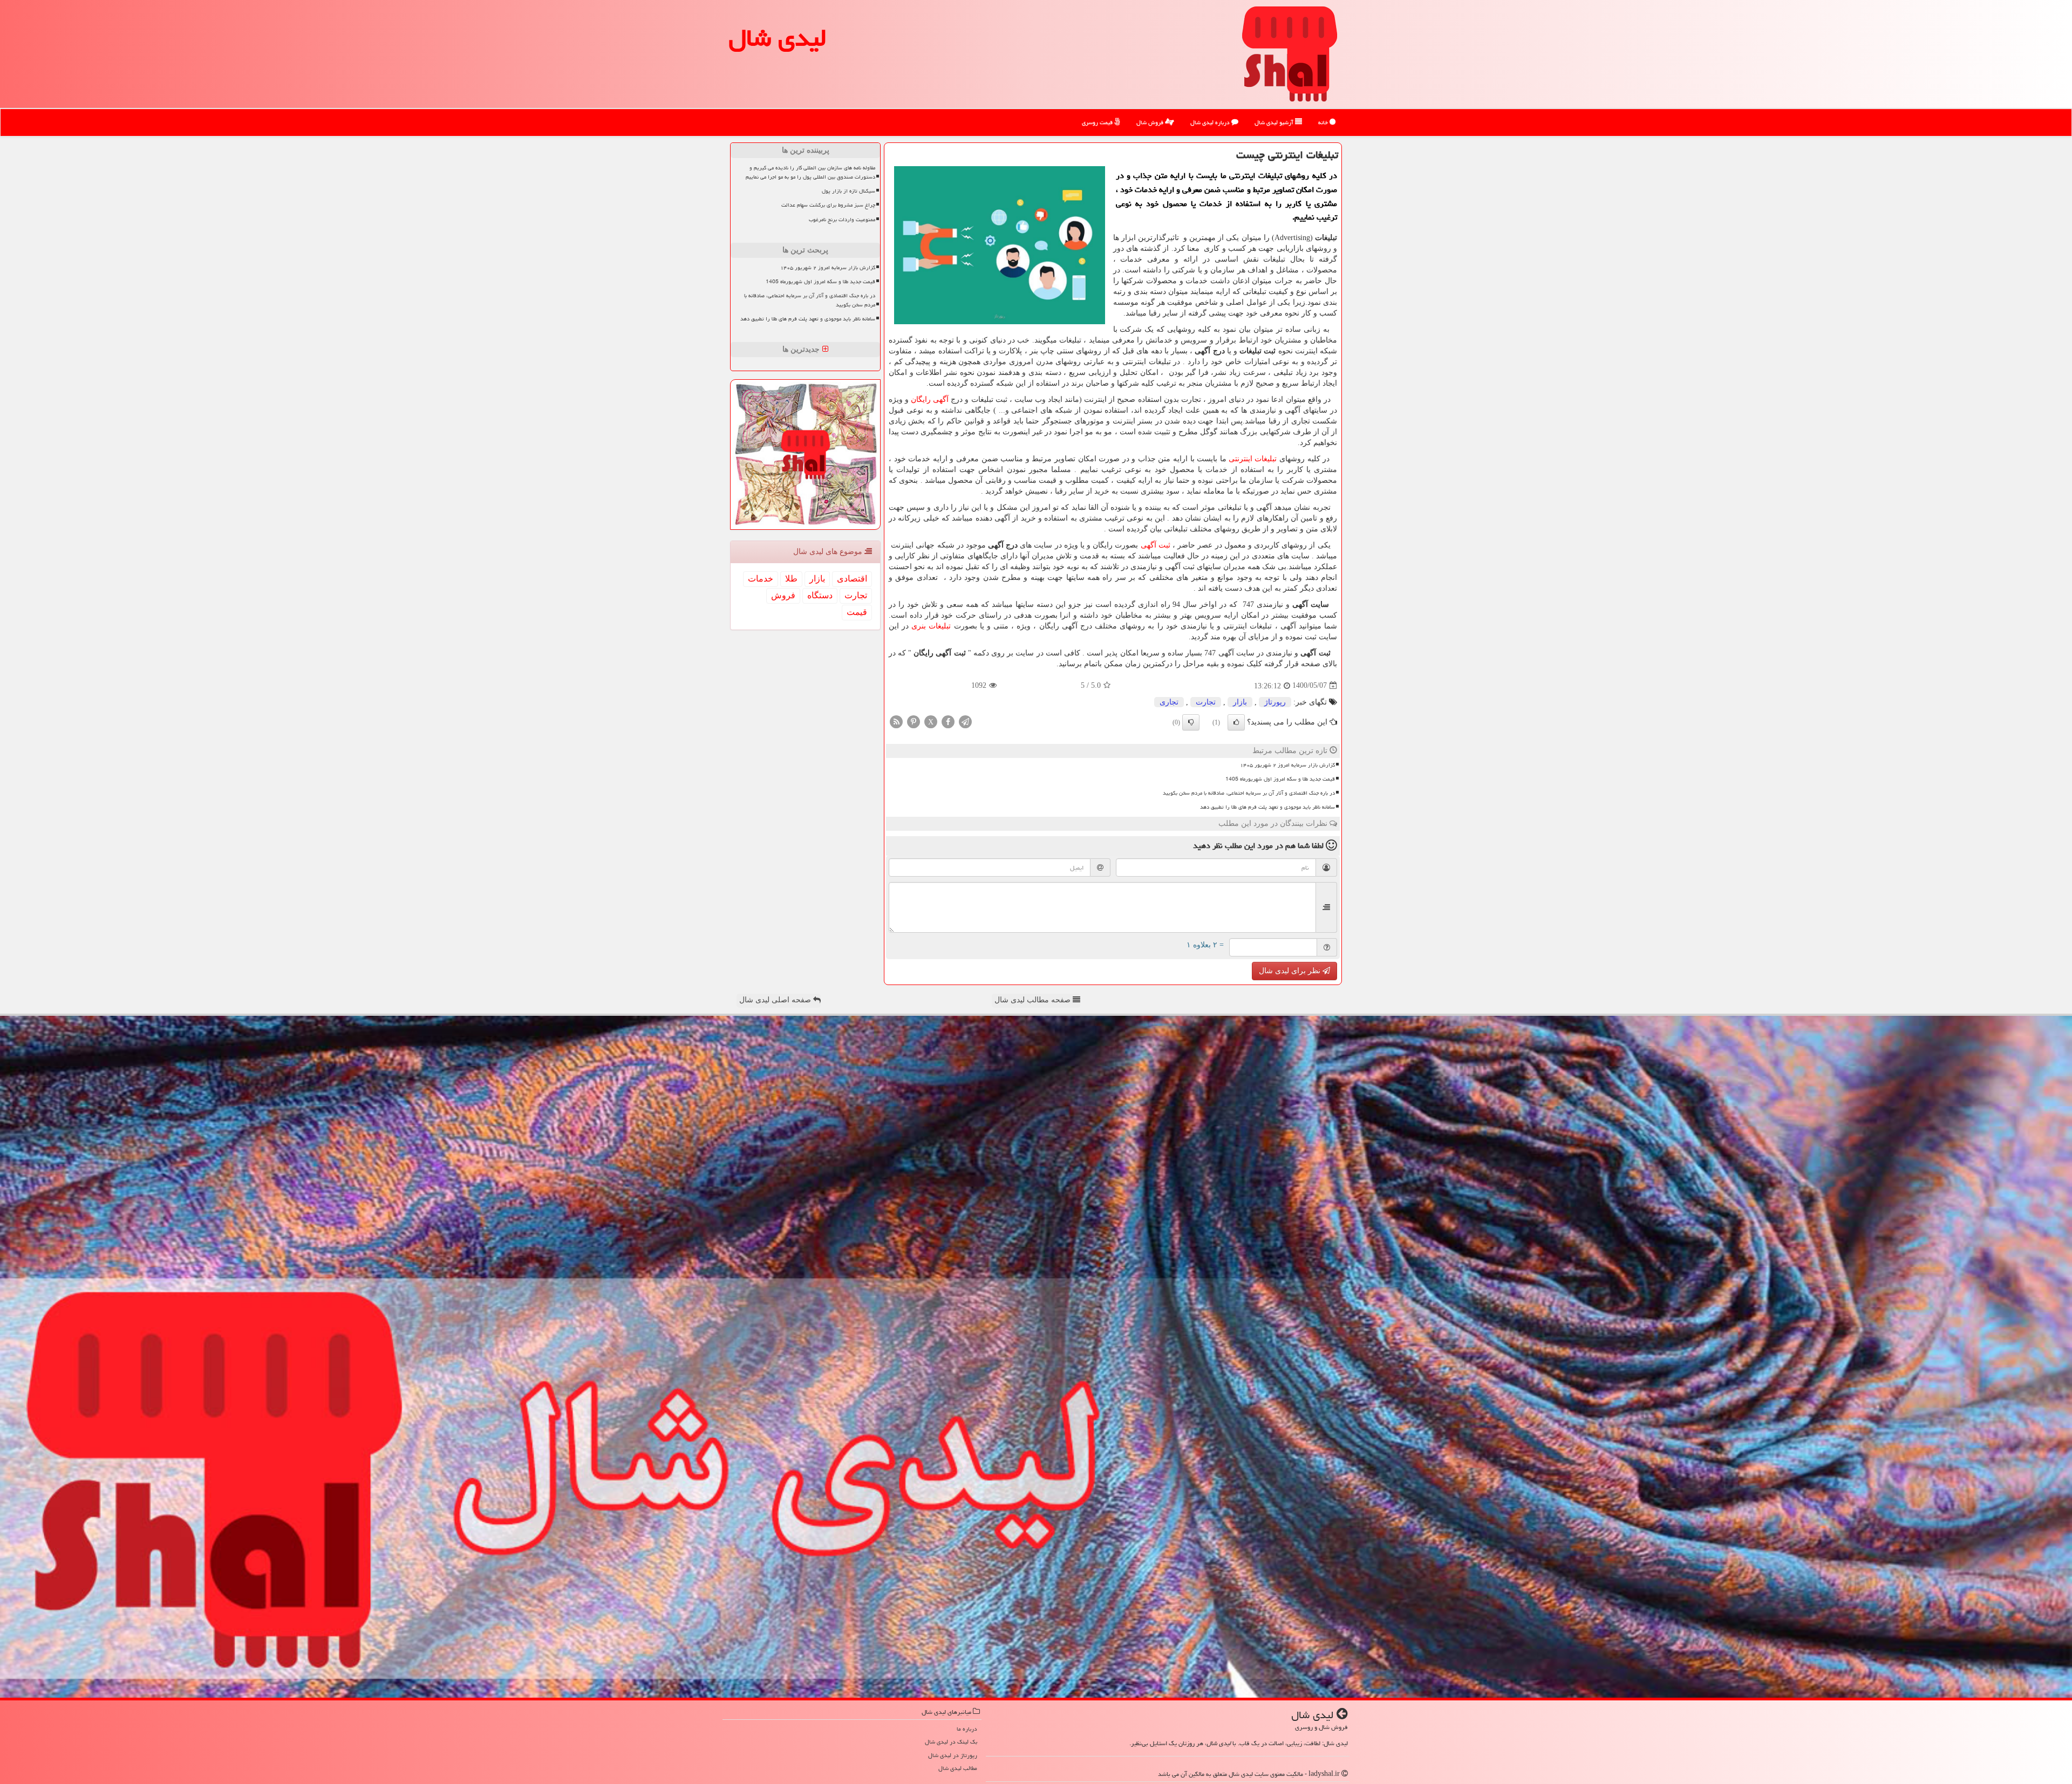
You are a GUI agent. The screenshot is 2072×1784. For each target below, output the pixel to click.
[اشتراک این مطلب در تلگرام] (965, 721)
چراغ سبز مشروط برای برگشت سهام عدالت (828, 205)
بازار (1240, 702)
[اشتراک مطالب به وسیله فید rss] (896, 721)
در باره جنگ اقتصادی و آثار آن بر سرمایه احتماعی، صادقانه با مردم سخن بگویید (1249, 793)
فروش (783, 595)
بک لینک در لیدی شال (951, 1742)
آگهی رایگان (931, 399)
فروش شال (1151, 122)
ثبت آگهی (1156, 545)
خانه (1324, 122)
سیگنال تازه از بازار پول (848, 191)
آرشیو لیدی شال (1275, 122)
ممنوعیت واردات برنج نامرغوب (842, 220)
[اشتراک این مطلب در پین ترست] (914, 721)
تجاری (1169, 702)
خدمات (761, 579)
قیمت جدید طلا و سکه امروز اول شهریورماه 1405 (1280, 779)
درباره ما (967, 1729)
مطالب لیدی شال (958, 1768)
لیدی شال (778, 38)
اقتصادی (852, 579)
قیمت (857, 612)
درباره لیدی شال (1211, 122)
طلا (791, 579)
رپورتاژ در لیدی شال (953, 1755)
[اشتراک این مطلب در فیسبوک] (948, 721)
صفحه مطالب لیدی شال (1034, 1000)
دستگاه (820, 595)
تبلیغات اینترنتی (1253, 459)
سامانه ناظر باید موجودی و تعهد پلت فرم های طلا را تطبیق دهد (1267, 807)
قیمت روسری (1098, 122)
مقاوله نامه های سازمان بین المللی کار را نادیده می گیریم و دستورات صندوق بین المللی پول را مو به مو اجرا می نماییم (810, 172)
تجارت (1206, 702)
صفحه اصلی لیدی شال (776, 1000)
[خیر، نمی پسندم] (1191, 722)
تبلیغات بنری (931, 626)
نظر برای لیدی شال (1291, 971)
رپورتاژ (1275, 702)
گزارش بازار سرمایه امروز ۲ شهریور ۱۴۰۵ (1287, 765)
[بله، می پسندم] (1236, 722)
